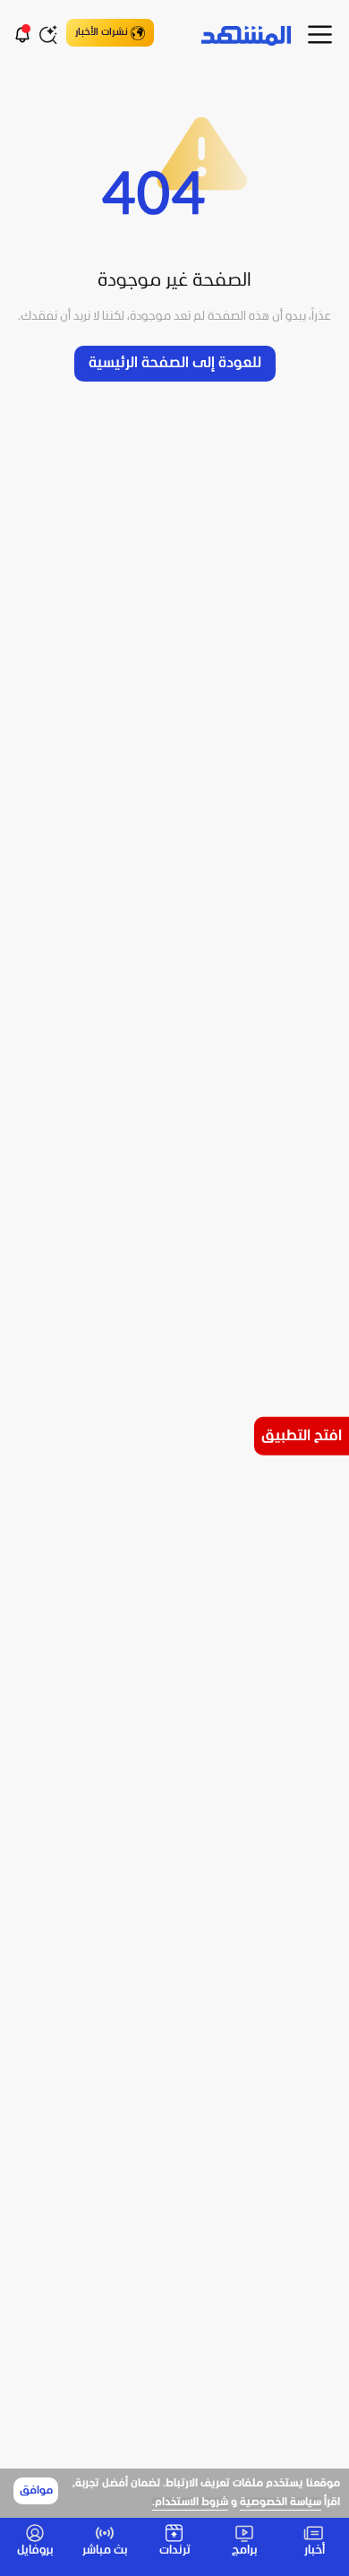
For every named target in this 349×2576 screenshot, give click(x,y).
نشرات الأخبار (102, 32)
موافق (36, 2491)
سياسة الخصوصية (281, 2503)
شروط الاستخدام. (190, 2503)
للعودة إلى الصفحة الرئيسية (175, 363)
